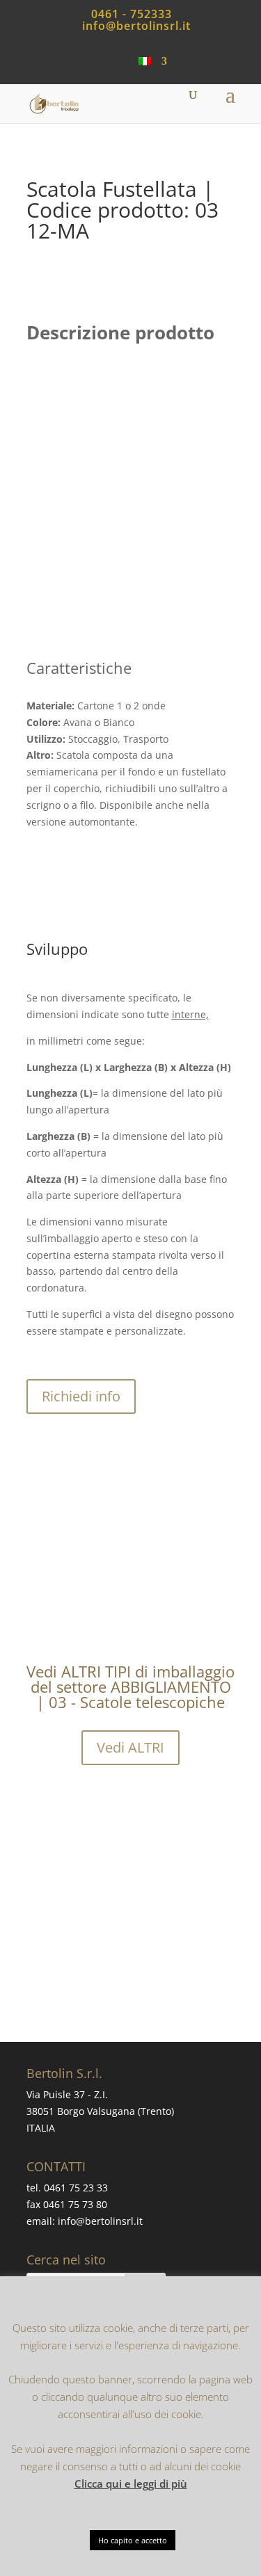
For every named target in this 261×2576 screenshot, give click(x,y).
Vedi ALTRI (130, 1747)
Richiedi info (81, 1396)
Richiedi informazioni (152, 1969)
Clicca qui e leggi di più (131, 2484)
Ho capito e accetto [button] (133, 2540)
